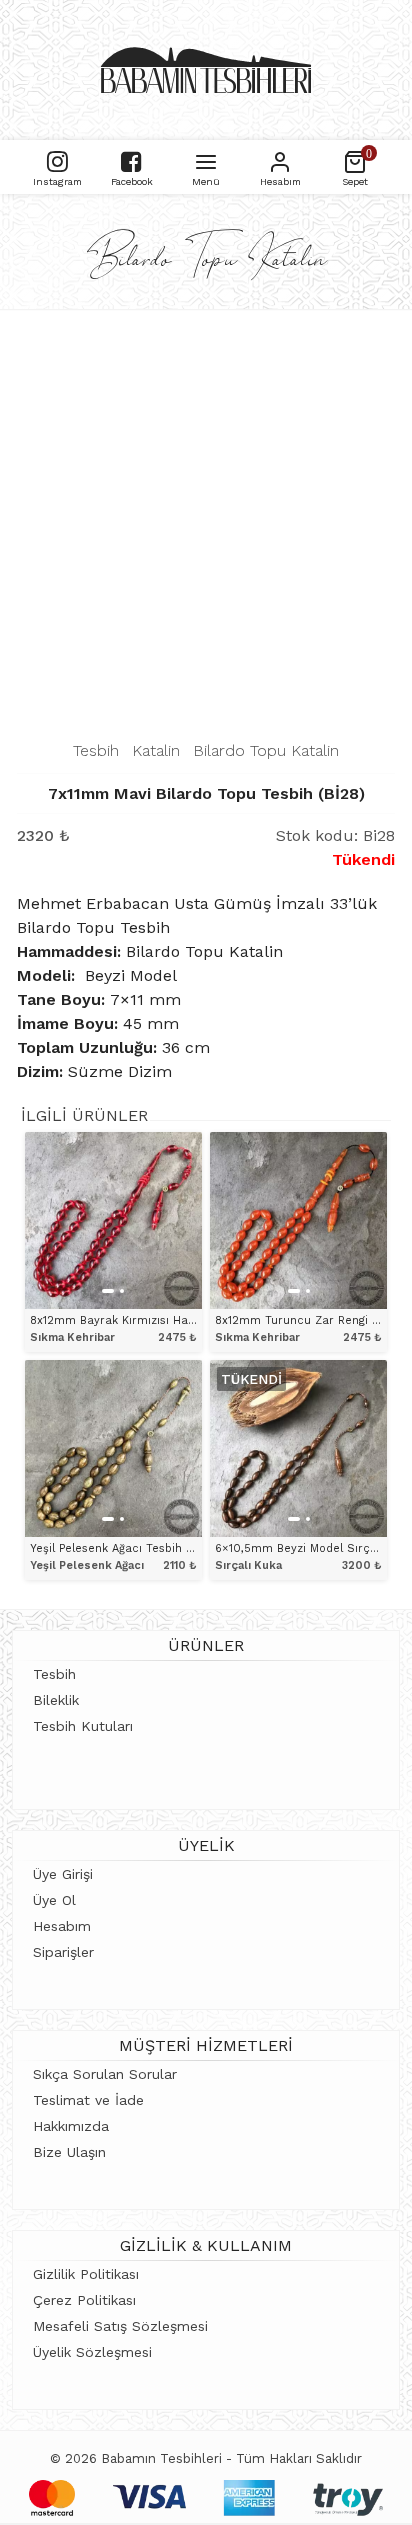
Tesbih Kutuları (83, 1726)
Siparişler (63, 1952)
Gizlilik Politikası (86, 2274)
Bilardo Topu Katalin (266, 750)
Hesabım (62, 1926)
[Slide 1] (108, 1291)
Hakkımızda (71, 2126)
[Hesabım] (280, 159)
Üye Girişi (63, 1874)
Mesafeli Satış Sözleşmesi (120, 2326)
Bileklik (56, 1700)
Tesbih (96, 750)
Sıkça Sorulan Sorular (105, 2074)
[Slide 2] (122, 1291)
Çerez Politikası (84, 2300)
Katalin (156, 750)
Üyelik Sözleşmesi (92, 2352)
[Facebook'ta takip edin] (131, 159)
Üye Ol (54, 1900)
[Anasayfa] (206, 70)
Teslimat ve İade (88, 2100)
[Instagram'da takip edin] (57, 159)
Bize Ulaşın (69, 2152)
